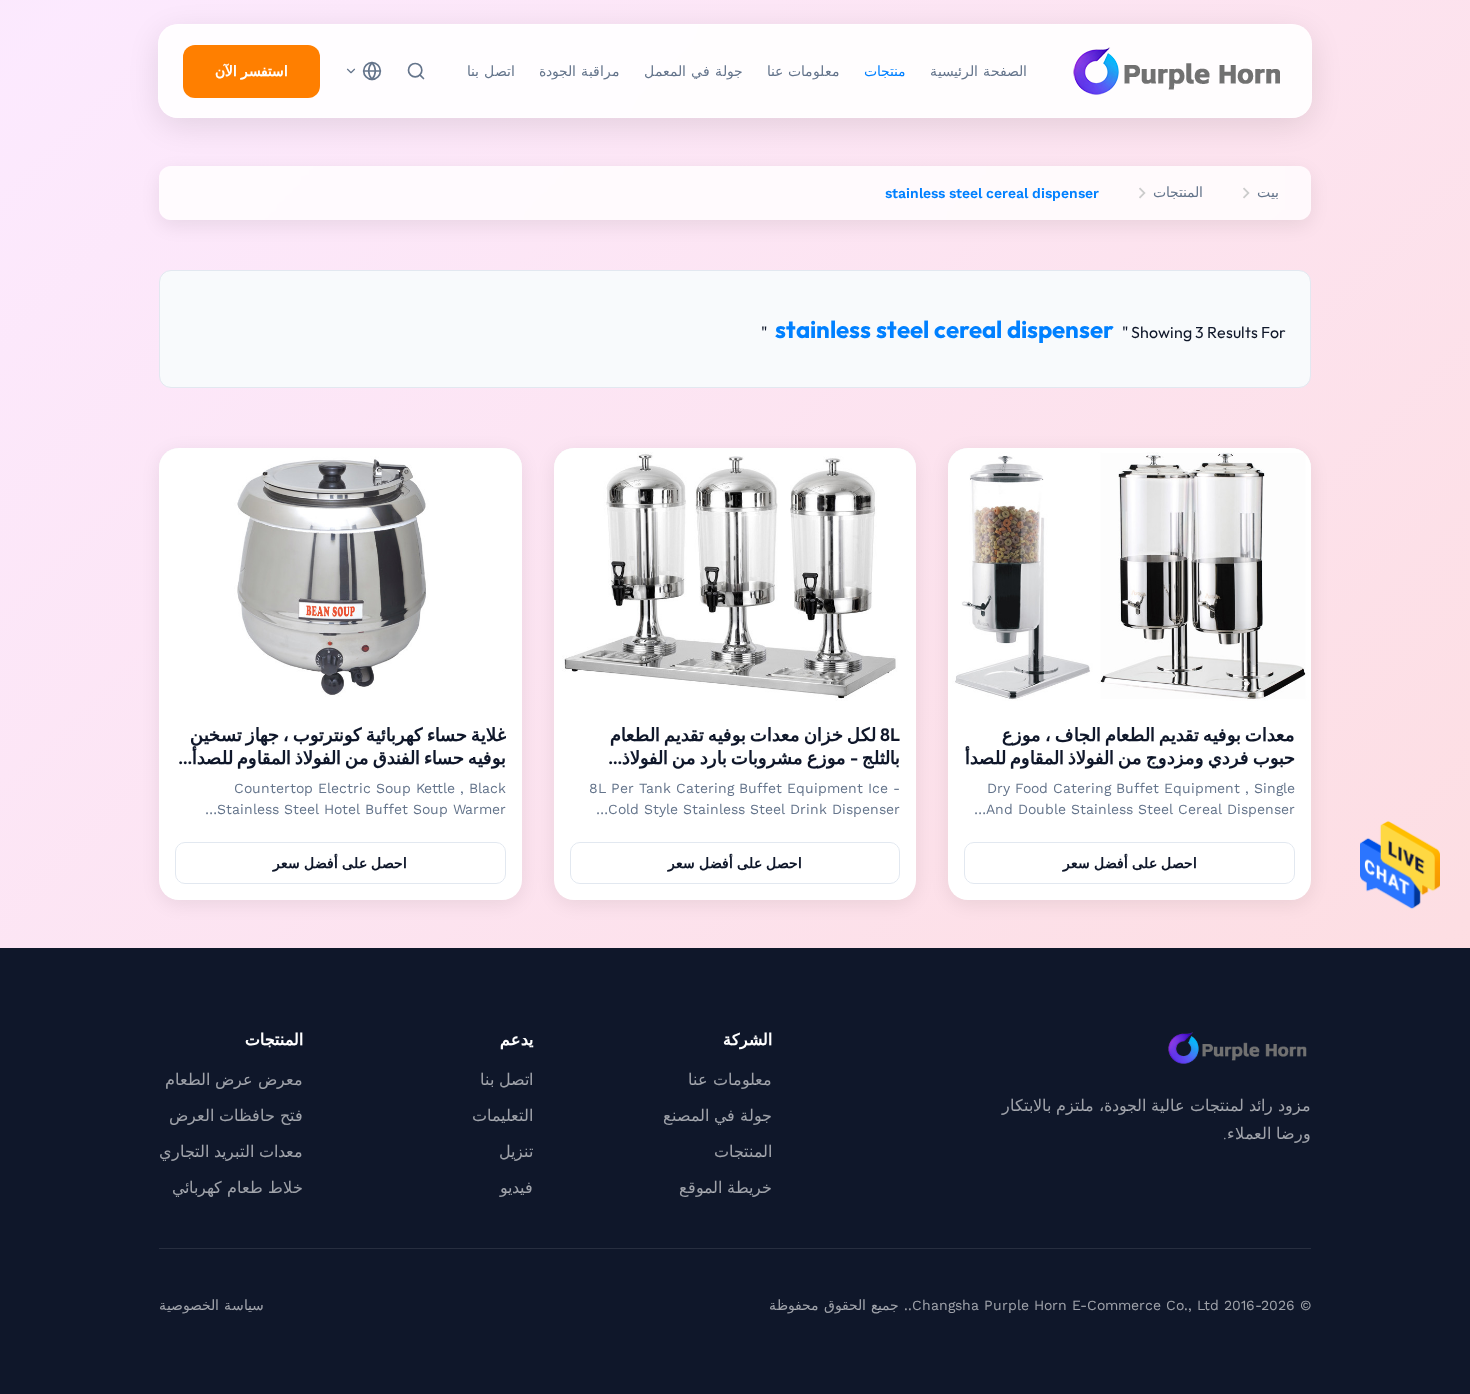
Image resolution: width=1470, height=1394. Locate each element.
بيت (1268, 192)
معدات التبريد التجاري (231, 1151)
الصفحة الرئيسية (978, 71)
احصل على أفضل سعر (1130, 863)
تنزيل (516, 1151)
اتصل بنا (491, 71)
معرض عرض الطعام (234, 1079)
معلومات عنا (803, 71)
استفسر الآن (251, 71)
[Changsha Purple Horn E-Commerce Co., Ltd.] (1177, 71)
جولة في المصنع (717, 1115)
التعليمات (502, 1115)
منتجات (885, 71)
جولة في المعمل (693, 71)
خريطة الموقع (725, 1187)
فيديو (516, 1187)
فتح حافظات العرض (236, 1115)
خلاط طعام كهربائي (237, 1187)
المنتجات (1178, 192)
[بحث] (416, 71)
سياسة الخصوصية (211, 1305)
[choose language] (363, 71)
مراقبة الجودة (579, 71)
